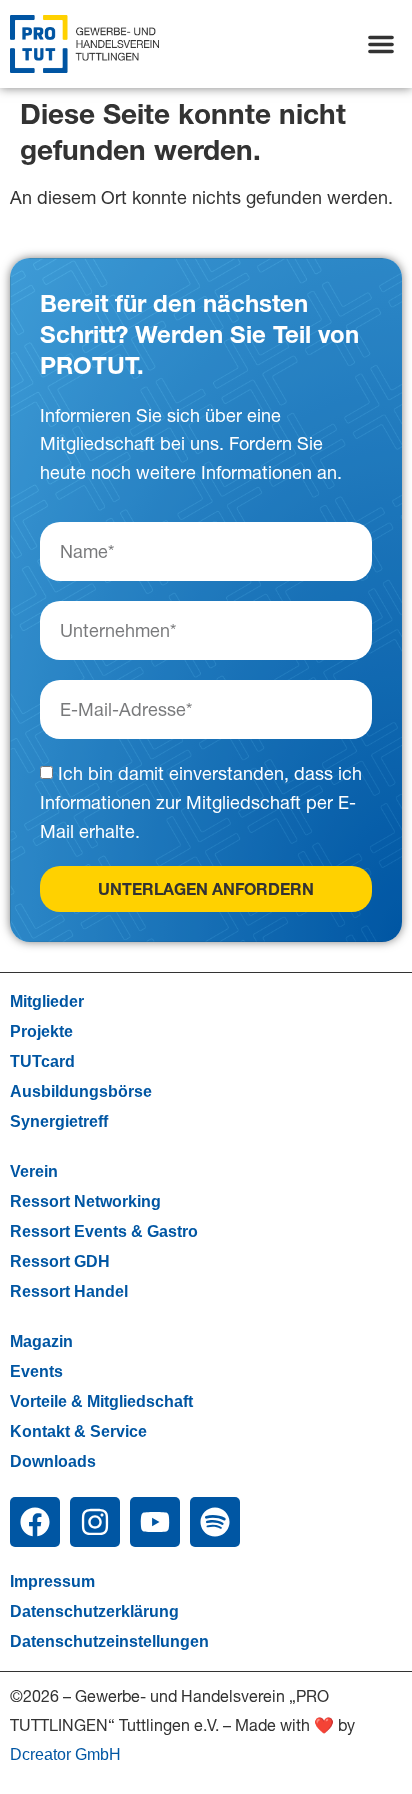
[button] (381, 44)
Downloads (53, 1461)
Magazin (41, 1341)
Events (36, 1371)
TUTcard (42, 1061)
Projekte (41, 1031)
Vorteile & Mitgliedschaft (101, 1401)
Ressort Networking (85, 1201)
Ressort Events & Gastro (104, 1231)
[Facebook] (35, 1522)
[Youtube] (155, 1522)
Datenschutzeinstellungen (109, 1641)
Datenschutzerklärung (94, 1611)
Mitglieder (47, 1001)
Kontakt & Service (78, 1431)
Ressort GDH (60, 1261)
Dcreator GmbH (65, 1754)
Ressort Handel (69, 1291)
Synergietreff (59, 1121)
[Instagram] (95, 1522)
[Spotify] (215, 1522)
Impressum (52, 1581)
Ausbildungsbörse (81, 1091)
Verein (34, 1171)
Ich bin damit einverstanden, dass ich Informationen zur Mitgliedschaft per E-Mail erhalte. (201, 803)
